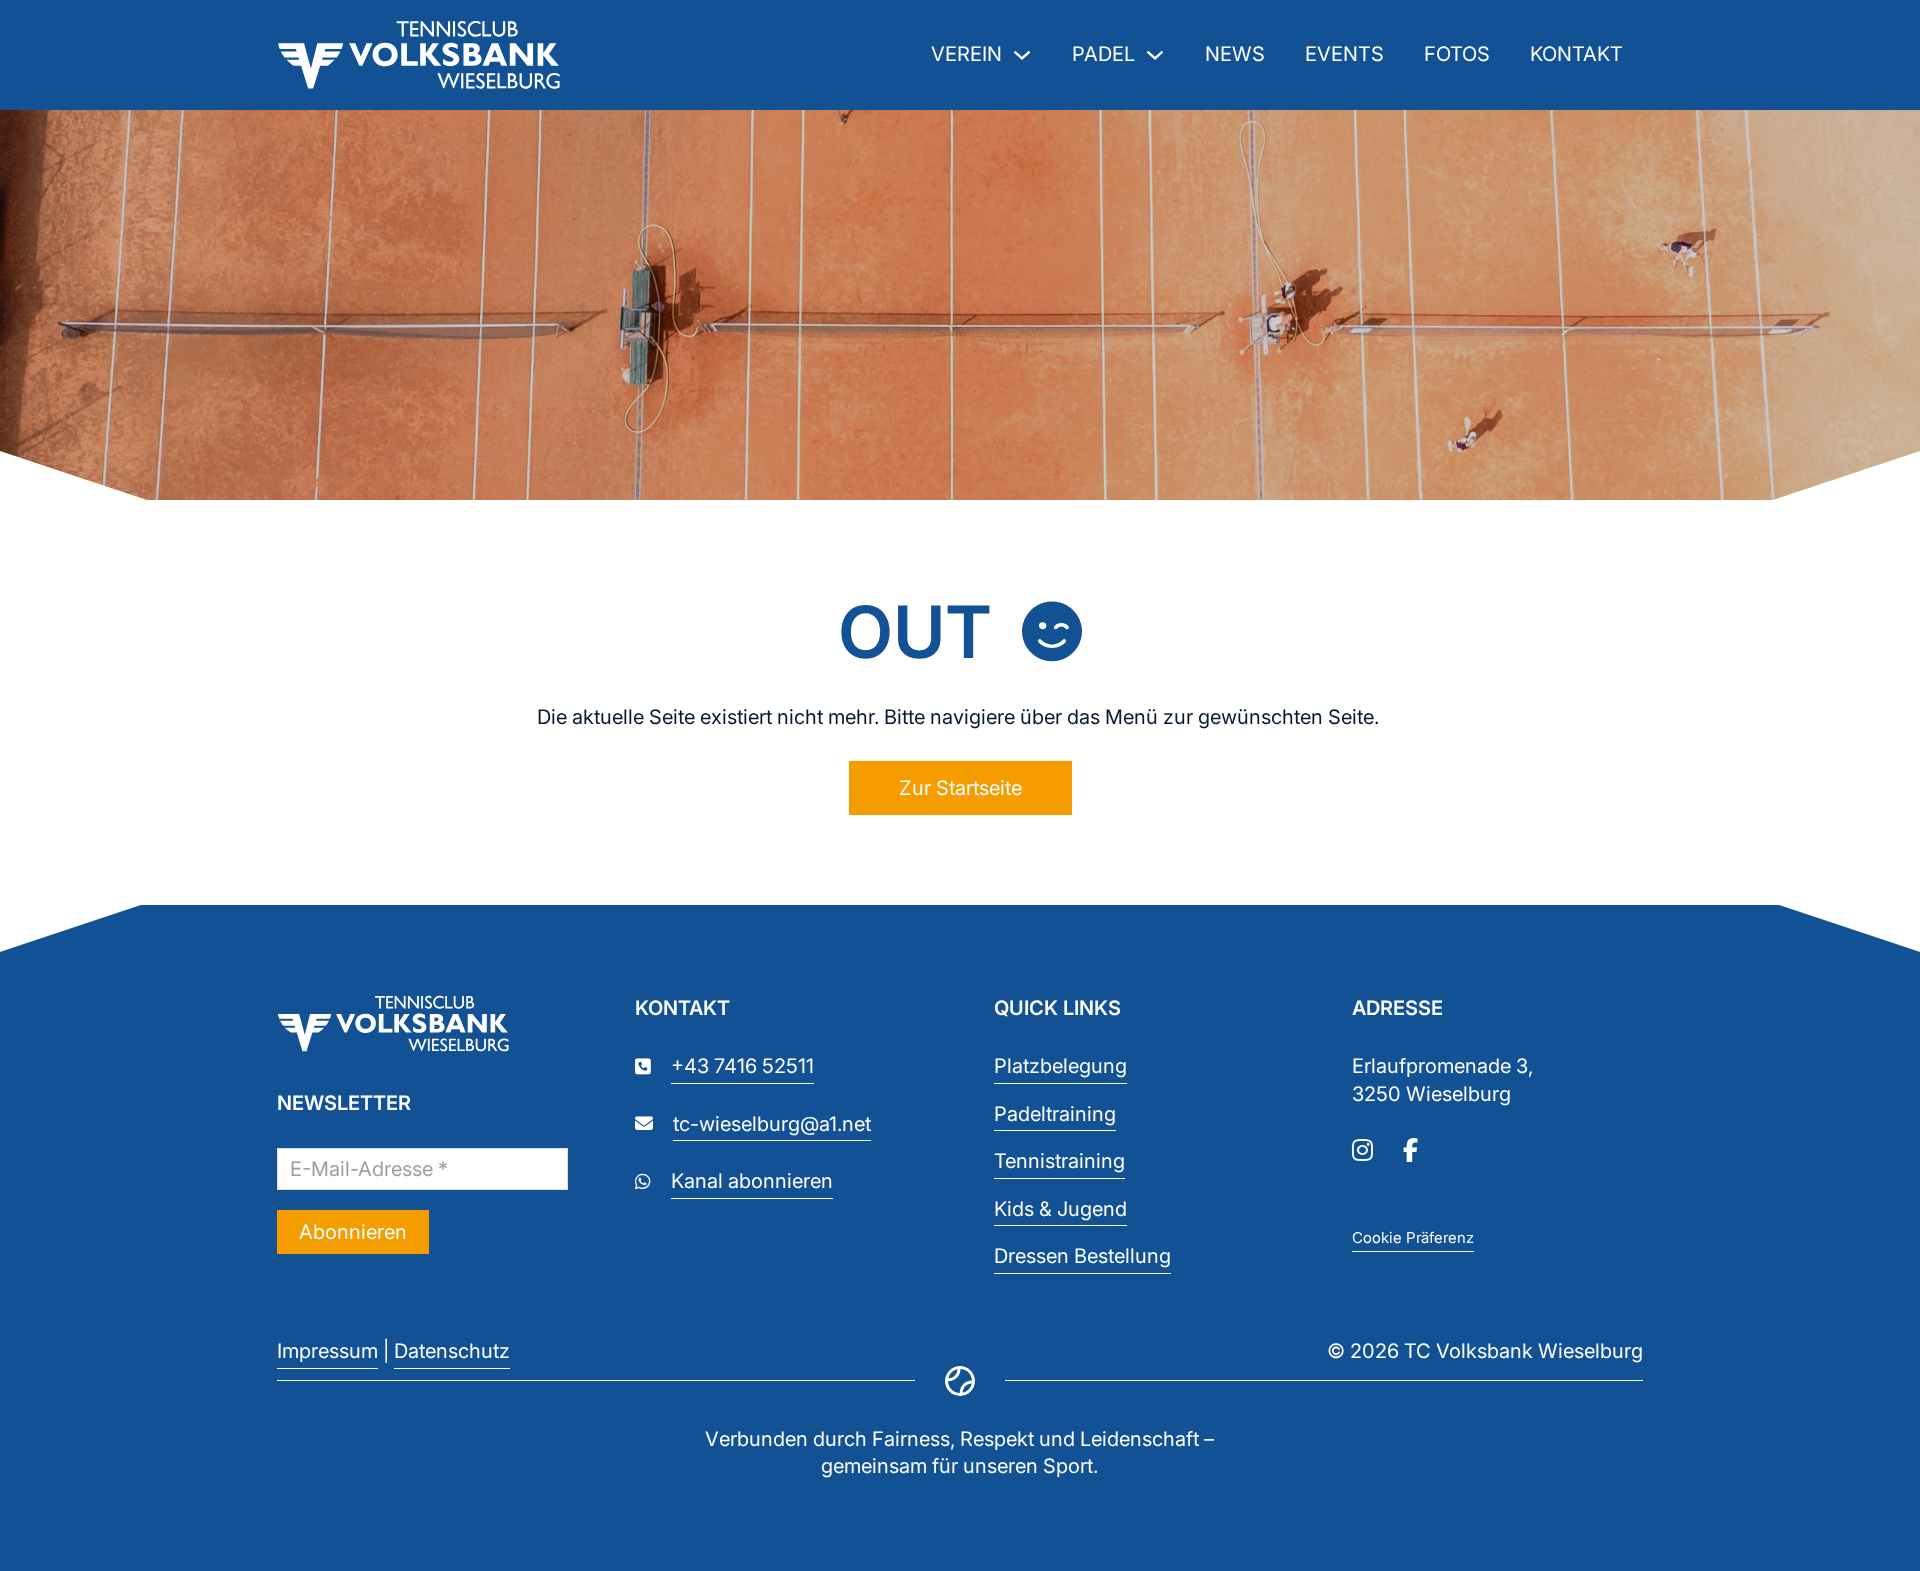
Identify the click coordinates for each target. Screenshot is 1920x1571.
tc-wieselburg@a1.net (772, 1124)
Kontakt (1576, 54)
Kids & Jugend (1060, 1209)
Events (1344, 54)
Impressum (327, 1351)
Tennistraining (1059, 1161)
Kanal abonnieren (752, 1181)
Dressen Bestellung (1082, 1256)
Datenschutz (452, 1351)
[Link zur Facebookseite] (1410, 1152)
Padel (1103, 54)
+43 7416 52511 (742, 1066)
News (1235, 54)
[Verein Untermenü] (1022, 55)
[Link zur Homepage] (422, 1027)
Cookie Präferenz (1413, 1237)
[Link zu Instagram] (1362, 1152)
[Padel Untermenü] (1155, 55)
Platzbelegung (1060, 1066)
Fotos (1457, 54)
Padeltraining (1055, 1114)
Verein (966, 54)
